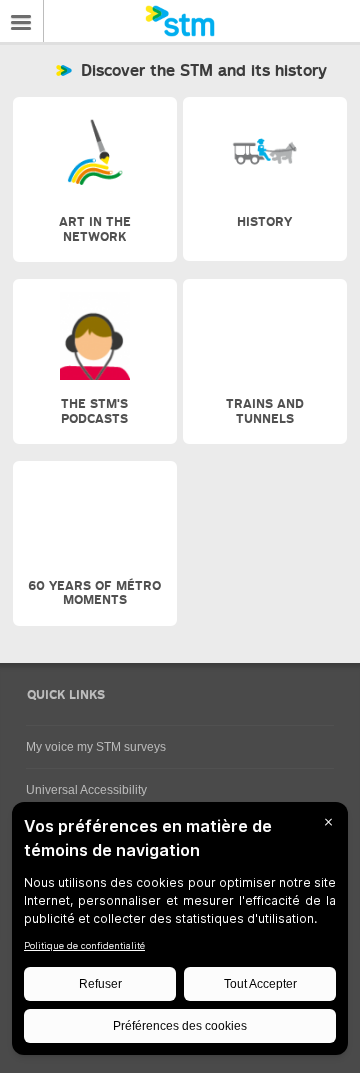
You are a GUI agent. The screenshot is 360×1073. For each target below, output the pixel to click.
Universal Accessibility (86, 790)
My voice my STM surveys (96, 747)
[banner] (180, 21)
